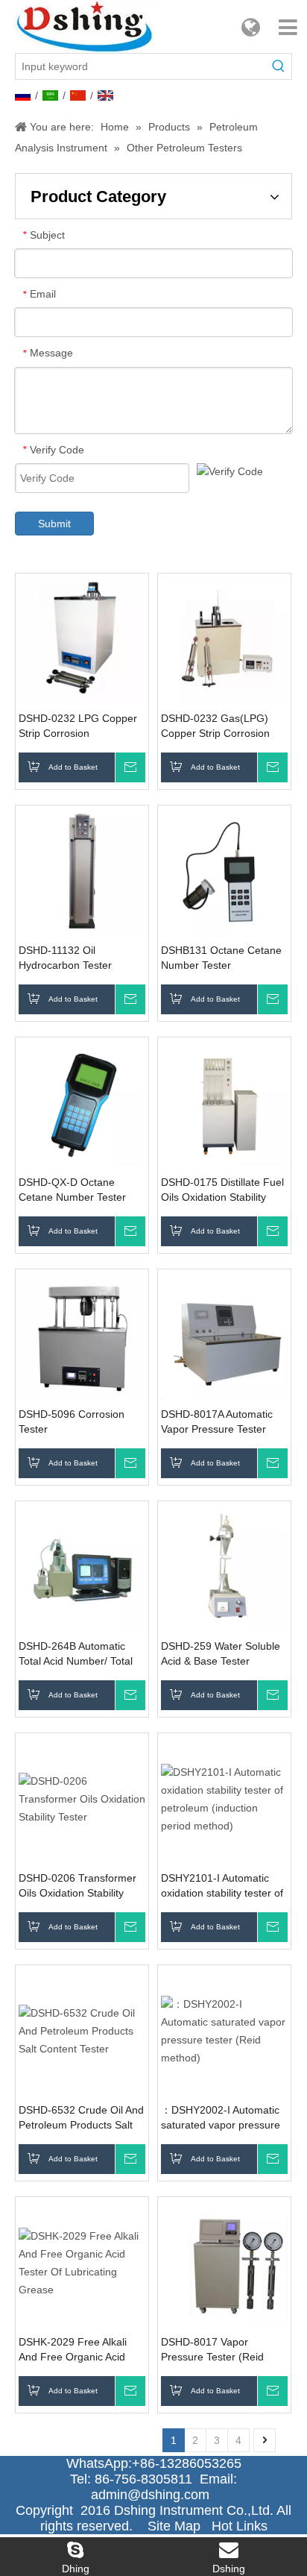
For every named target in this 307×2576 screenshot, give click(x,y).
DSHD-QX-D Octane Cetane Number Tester (72, 1190)
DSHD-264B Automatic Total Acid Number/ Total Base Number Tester (76, 1654)
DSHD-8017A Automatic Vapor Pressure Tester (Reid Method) (217, 1422)
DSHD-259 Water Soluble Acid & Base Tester (221, 1653)
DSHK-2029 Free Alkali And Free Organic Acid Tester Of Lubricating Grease (73, 2350)
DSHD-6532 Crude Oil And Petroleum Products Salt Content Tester (81, 2118)
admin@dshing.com (154, 2495)
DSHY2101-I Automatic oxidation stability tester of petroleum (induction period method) (222, 1886)
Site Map (174, 2526)
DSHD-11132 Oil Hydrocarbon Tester (65, 958)
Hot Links (240, 2526)
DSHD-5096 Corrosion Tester (72, 1421)
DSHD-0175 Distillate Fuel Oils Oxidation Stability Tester (222, 1190)
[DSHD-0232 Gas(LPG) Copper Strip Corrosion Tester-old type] (224, 638)
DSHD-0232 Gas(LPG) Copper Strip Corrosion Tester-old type (215, 726)
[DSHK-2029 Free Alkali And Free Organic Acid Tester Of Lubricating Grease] (82, 2262)
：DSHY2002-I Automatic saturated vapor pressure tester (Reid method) (221, 2118)
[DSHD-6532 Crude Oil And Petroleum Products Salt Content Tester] (82, 2030)
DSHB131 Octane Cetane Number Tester (221, 958)
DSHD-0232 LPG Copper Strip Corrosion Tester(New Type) (78, 726)
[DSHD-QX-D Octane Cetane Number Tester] (82, 1102)
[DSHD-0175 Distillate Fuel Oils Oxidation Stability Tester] (224, 1102)
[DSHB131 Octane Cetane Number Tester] (224, 870)
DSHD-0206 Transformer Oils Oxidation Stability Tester (77, 1886)
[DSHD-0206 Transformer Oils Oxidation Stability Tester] (82, 1798)
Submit (54, 524)
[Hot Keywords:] (279, 66)
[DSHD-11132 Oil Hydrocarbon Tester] (82, 870)
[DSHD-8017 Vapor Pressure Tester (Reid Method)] (224, 2262)
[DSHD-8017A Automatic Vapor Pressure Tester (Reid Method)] (224, 1334)
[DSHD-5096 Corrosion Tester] (82, 1334)
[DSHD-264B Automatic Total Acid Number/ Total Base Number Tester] (82, 1566)
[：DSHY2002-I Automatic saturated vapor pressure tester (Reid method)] (224, 2030)
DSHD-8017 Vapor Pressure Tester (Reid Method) (212, 2350)
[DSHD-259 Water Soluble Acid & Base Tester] (224, 1566)
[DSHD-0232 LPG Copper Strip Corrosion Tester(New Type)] (82, 638)
